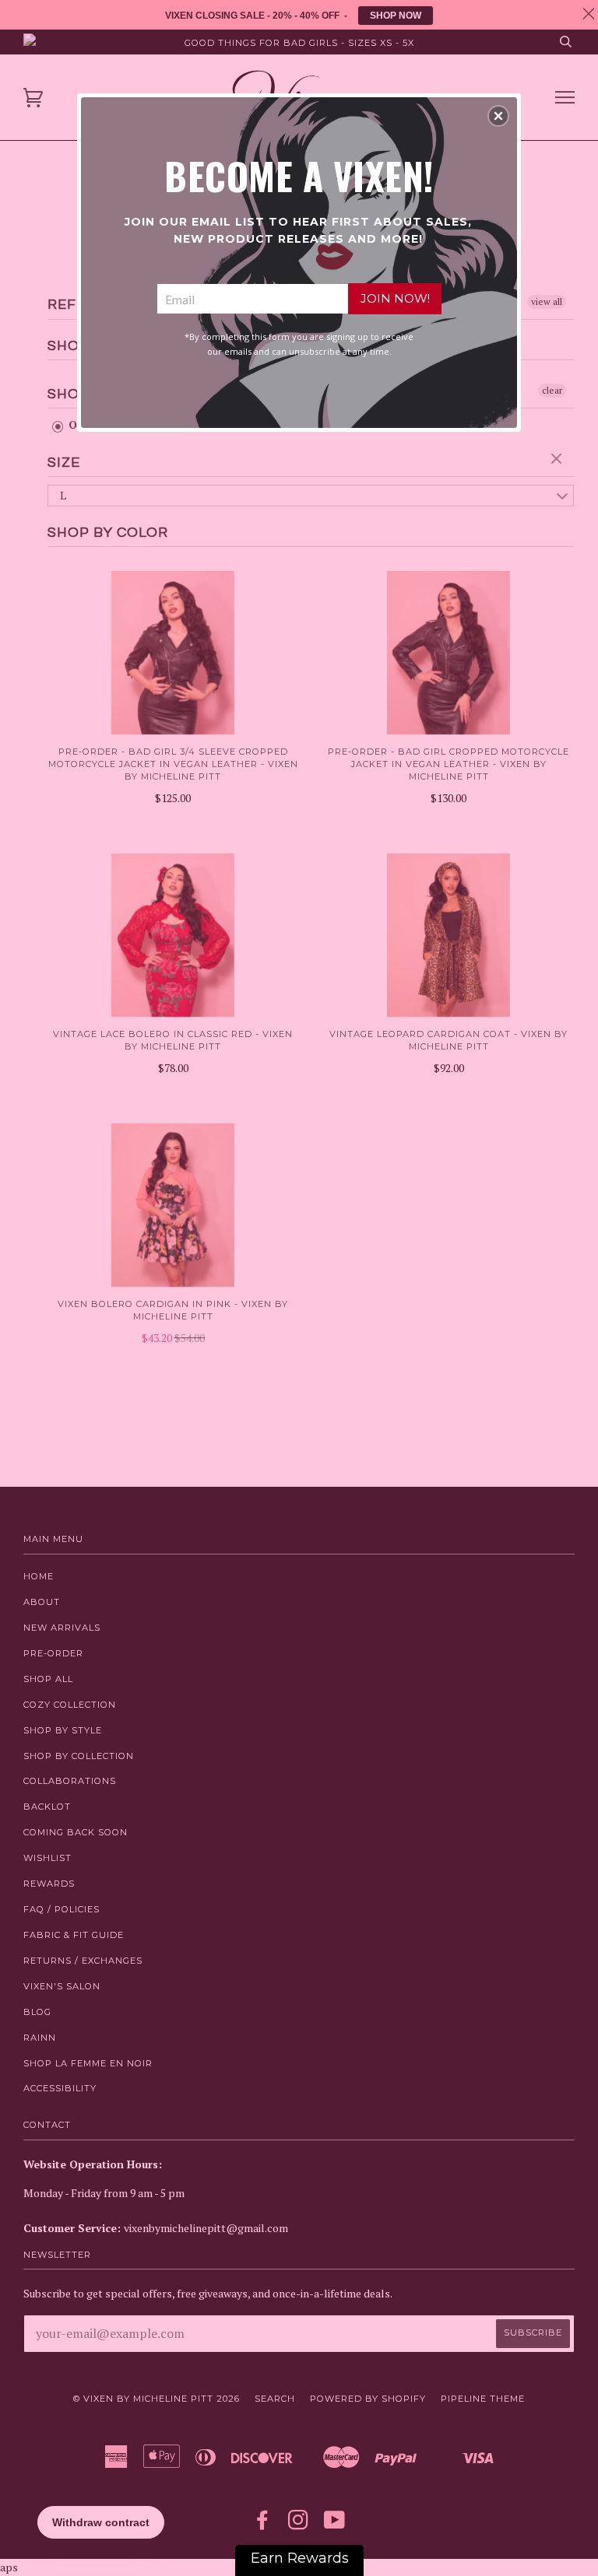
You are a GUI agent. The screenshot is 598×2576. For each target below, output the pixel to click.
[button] (498, 116)
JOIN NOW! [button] (395, 298)
